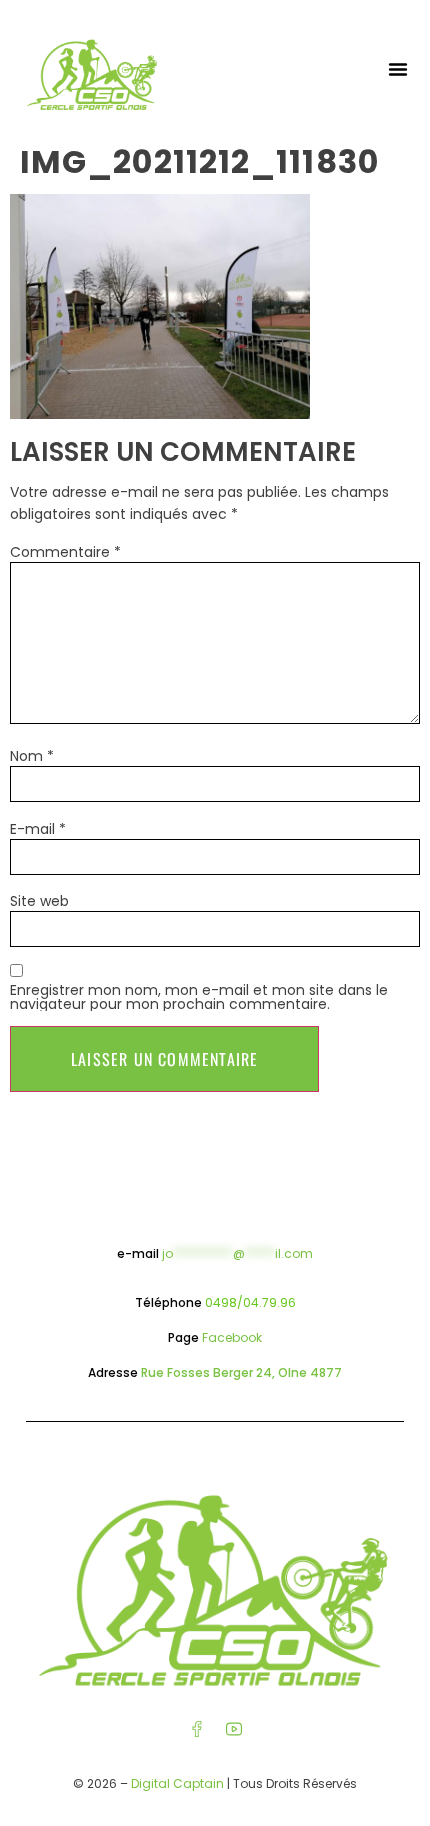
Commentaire (65, 552)
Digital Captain (177, 1783)
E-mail (38, 829)
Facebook (232, 1337)
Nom (32, 756)
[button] (398, 69)
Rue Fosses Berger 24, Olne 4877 (241, 1372)
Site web (39, 901)
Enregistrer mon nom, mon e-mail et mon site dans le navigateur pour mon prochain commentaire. (199, 997)
